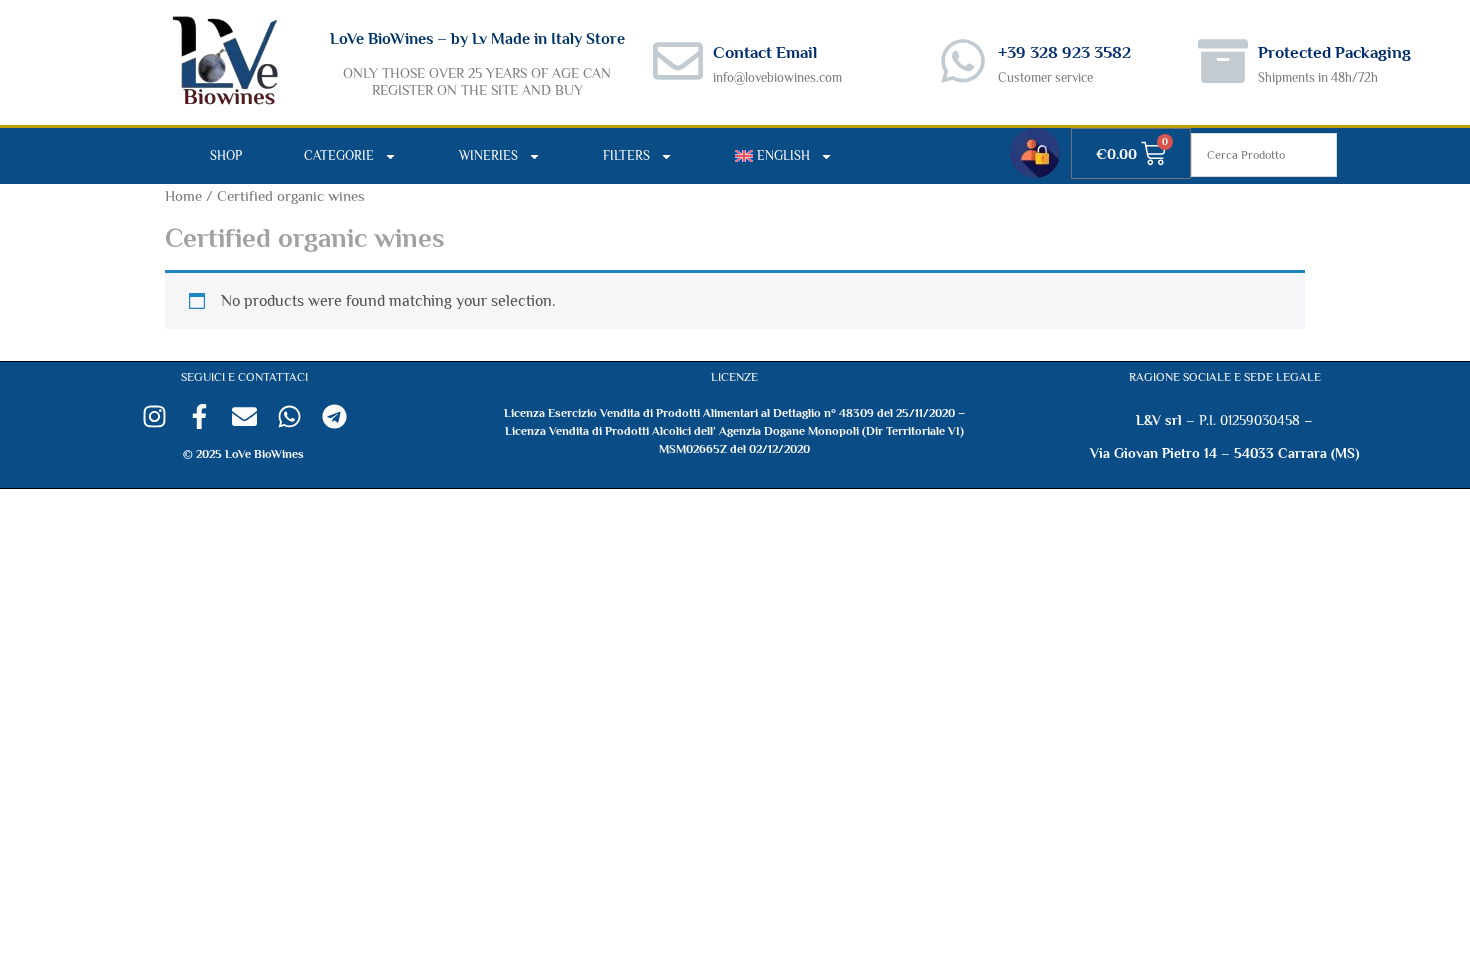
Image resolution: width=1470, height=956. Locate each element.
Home (183, 196)
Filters (626, 155)
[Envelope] (244, 416)
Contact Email (765, 52)
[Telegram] (334, 416)
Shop (226, 155)
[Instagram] (154, 416)
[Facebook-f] (199, 416)
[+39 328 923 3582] (963, 61)
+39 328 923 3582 (1064, 52)
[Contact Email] (678, 61)
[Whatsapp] (289, 416)
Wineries (488, 155)
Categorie (339, 155)
